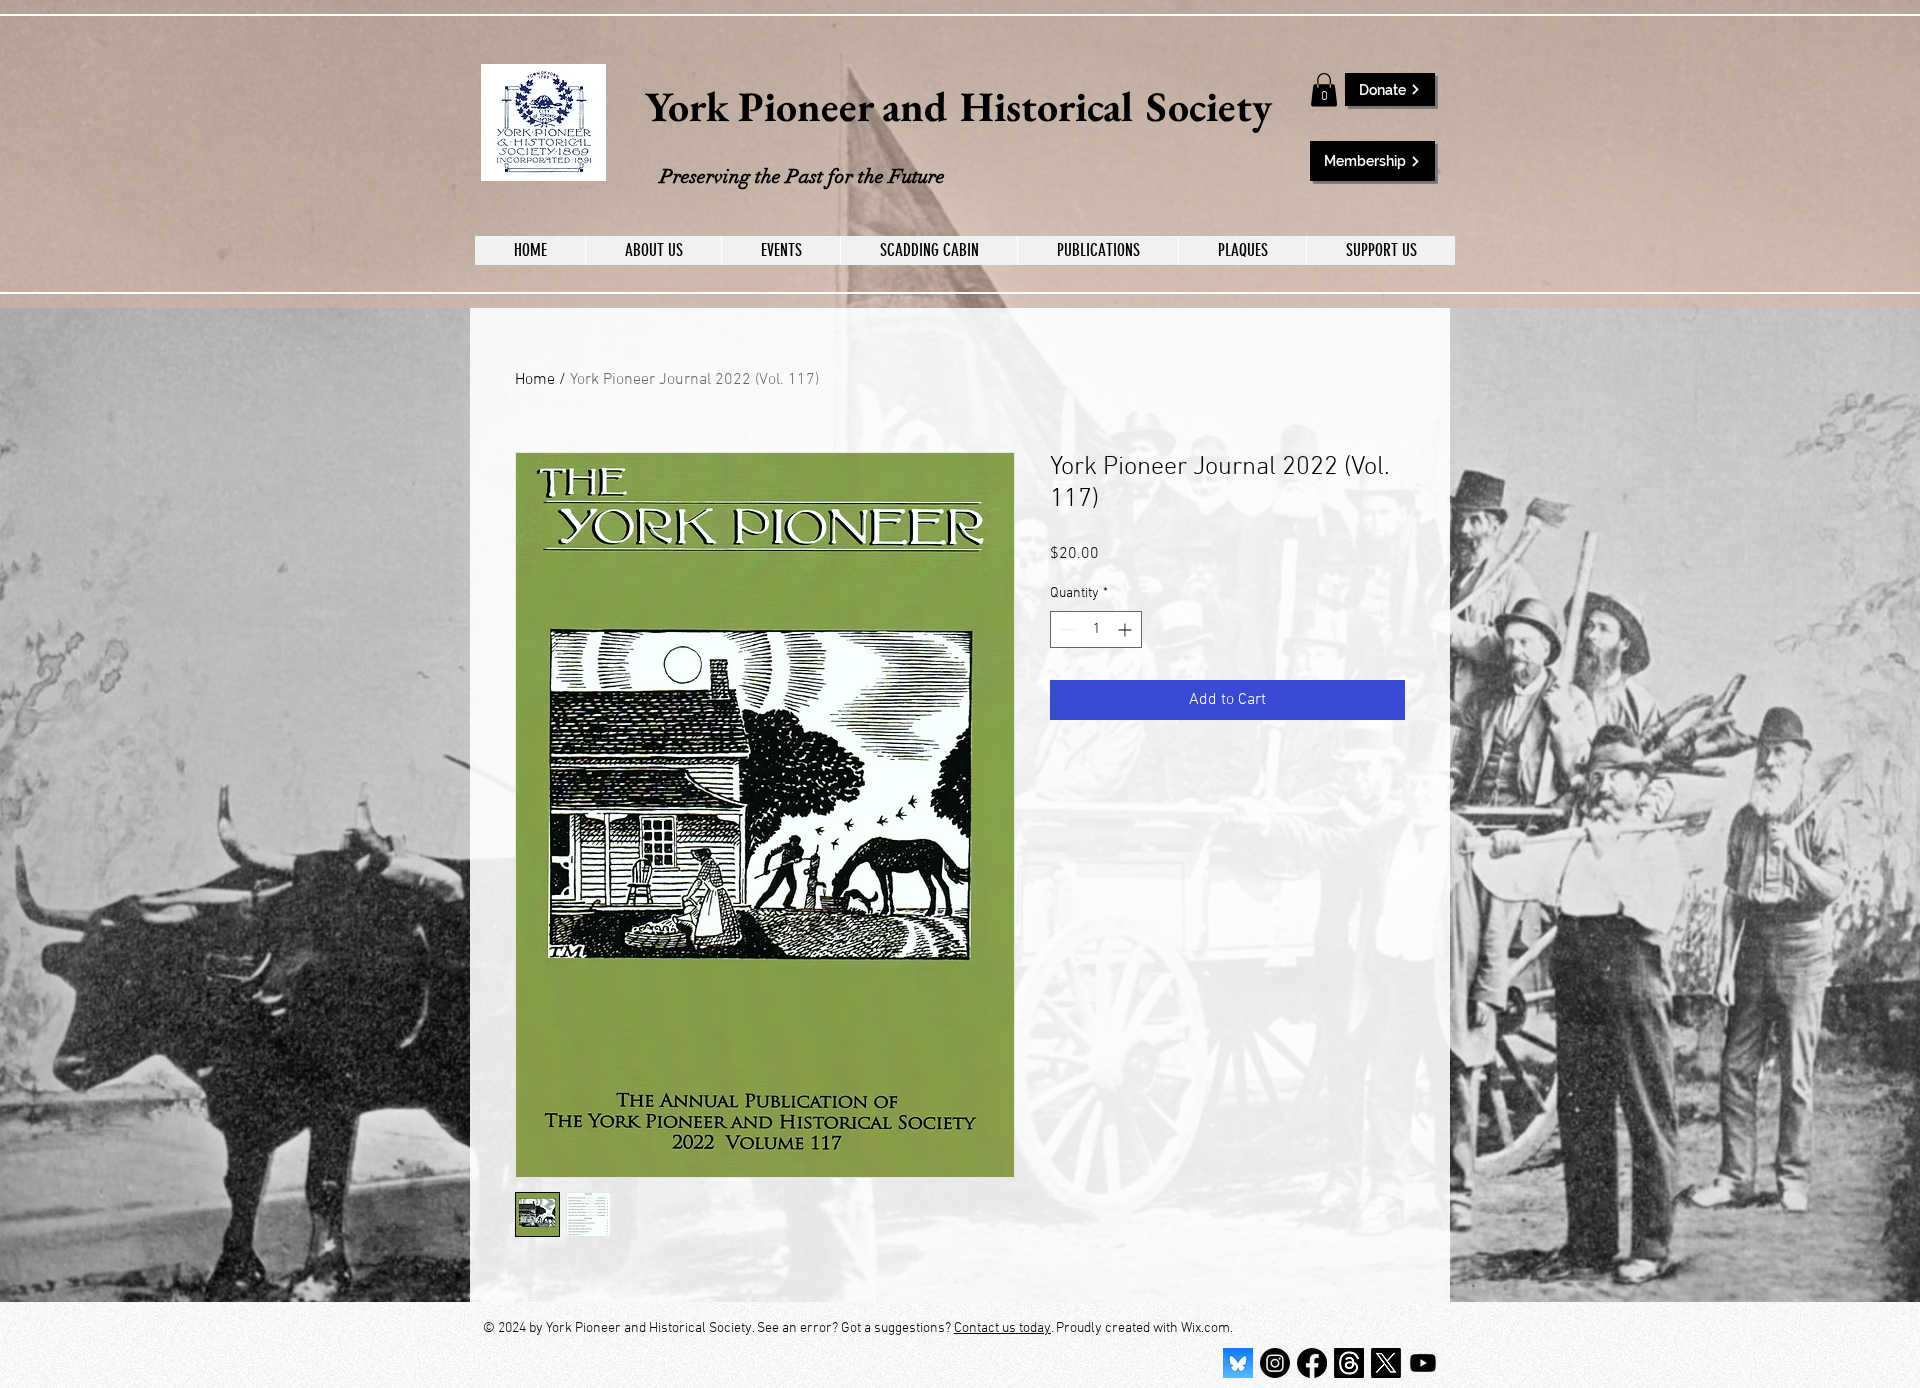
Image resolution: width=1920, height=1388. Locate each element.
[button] (1324, 89)
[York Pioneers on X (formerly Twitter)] (1386, 1363)
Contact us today (1002, 1328)
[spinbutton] (1096, 629)
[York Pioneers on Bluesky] (1238, 1363)
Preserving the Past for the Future (802, 176)
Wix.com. (1207, 1328)
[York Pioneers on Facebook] (1312, 1363)
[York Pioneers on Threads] (1349, 1363)
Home (535, 380)
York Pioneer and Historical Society (958, 106)
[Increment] (1126, 629)
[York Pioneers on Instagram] (1275, 1363)
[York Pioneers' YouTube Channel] (1423, 1363)
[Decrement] (1065, 629)
